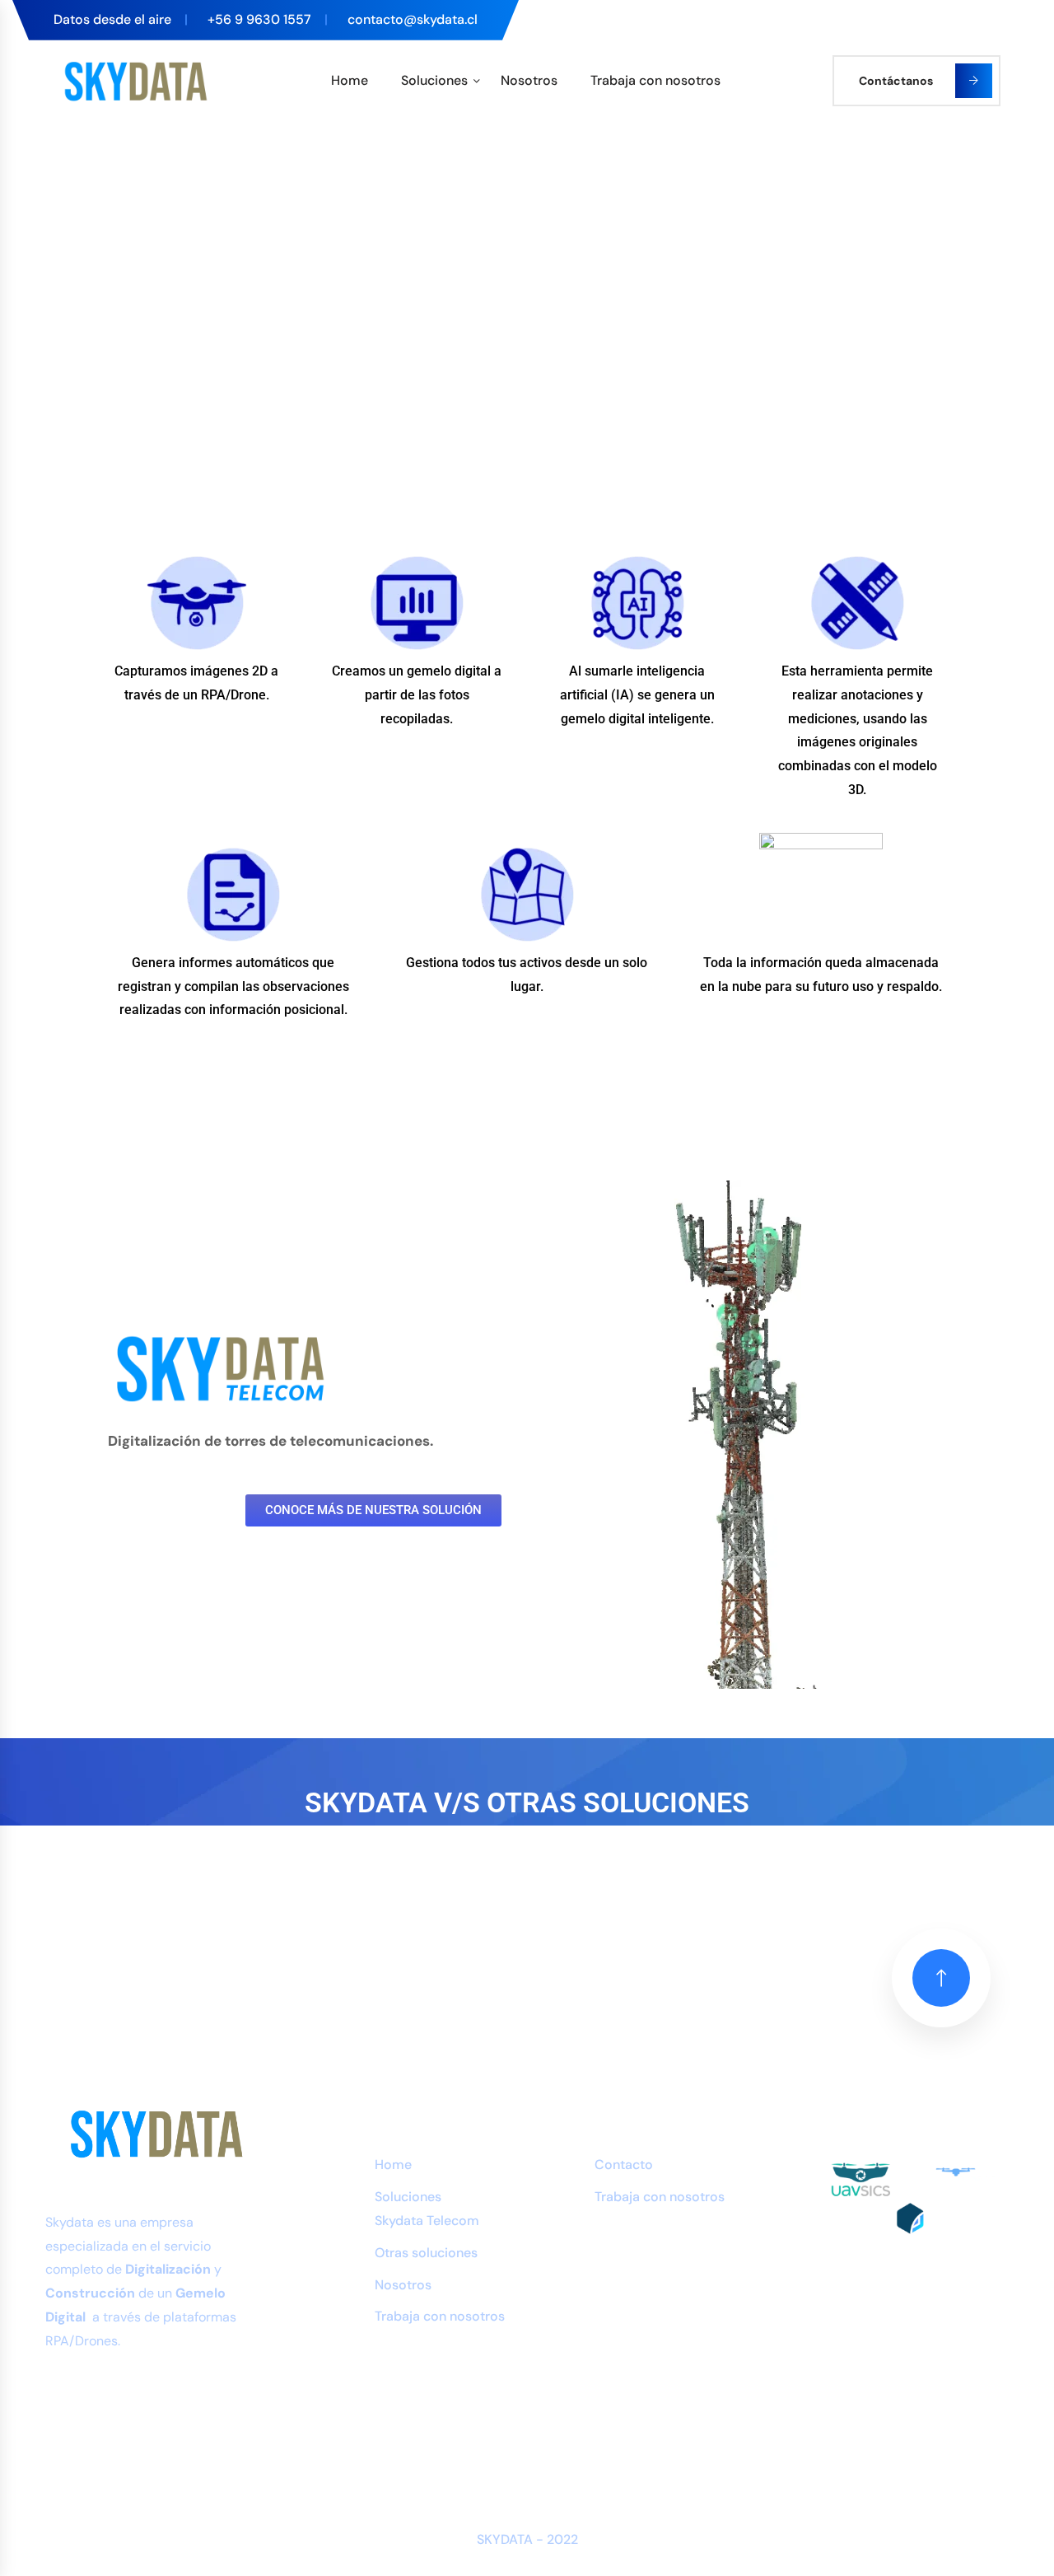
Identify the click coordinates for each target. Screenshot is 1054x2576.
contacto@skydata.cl (413, 19)
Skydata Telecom (427, 2221)
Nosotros (529, 80)
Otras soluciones (426, 2253)
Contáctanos (896, 81)
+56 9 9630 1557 (259, 19)
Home (350, 80)
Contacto (624, 2165)
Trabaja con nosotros (655, 80)
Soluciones (434, 80)
